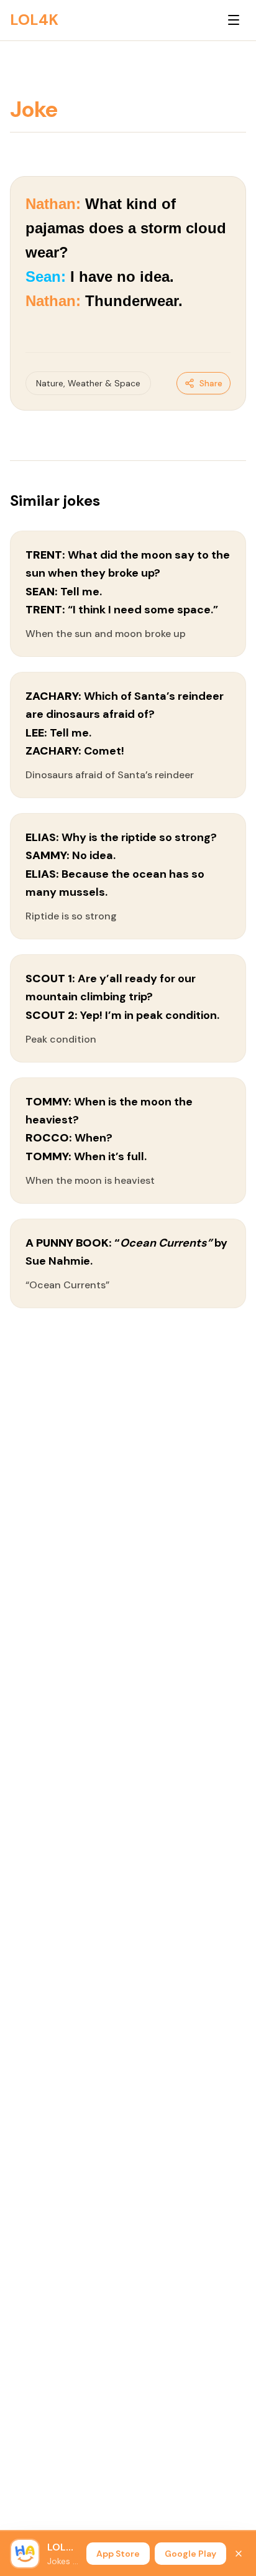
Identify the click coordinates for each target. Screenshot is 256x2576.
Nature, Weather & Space (88, 383)
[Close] (239, 2554)
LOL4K (34, 20)
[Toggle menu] (234, 20)
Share (211, 383)
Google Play (190, 2554)
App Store (118, 2554)
